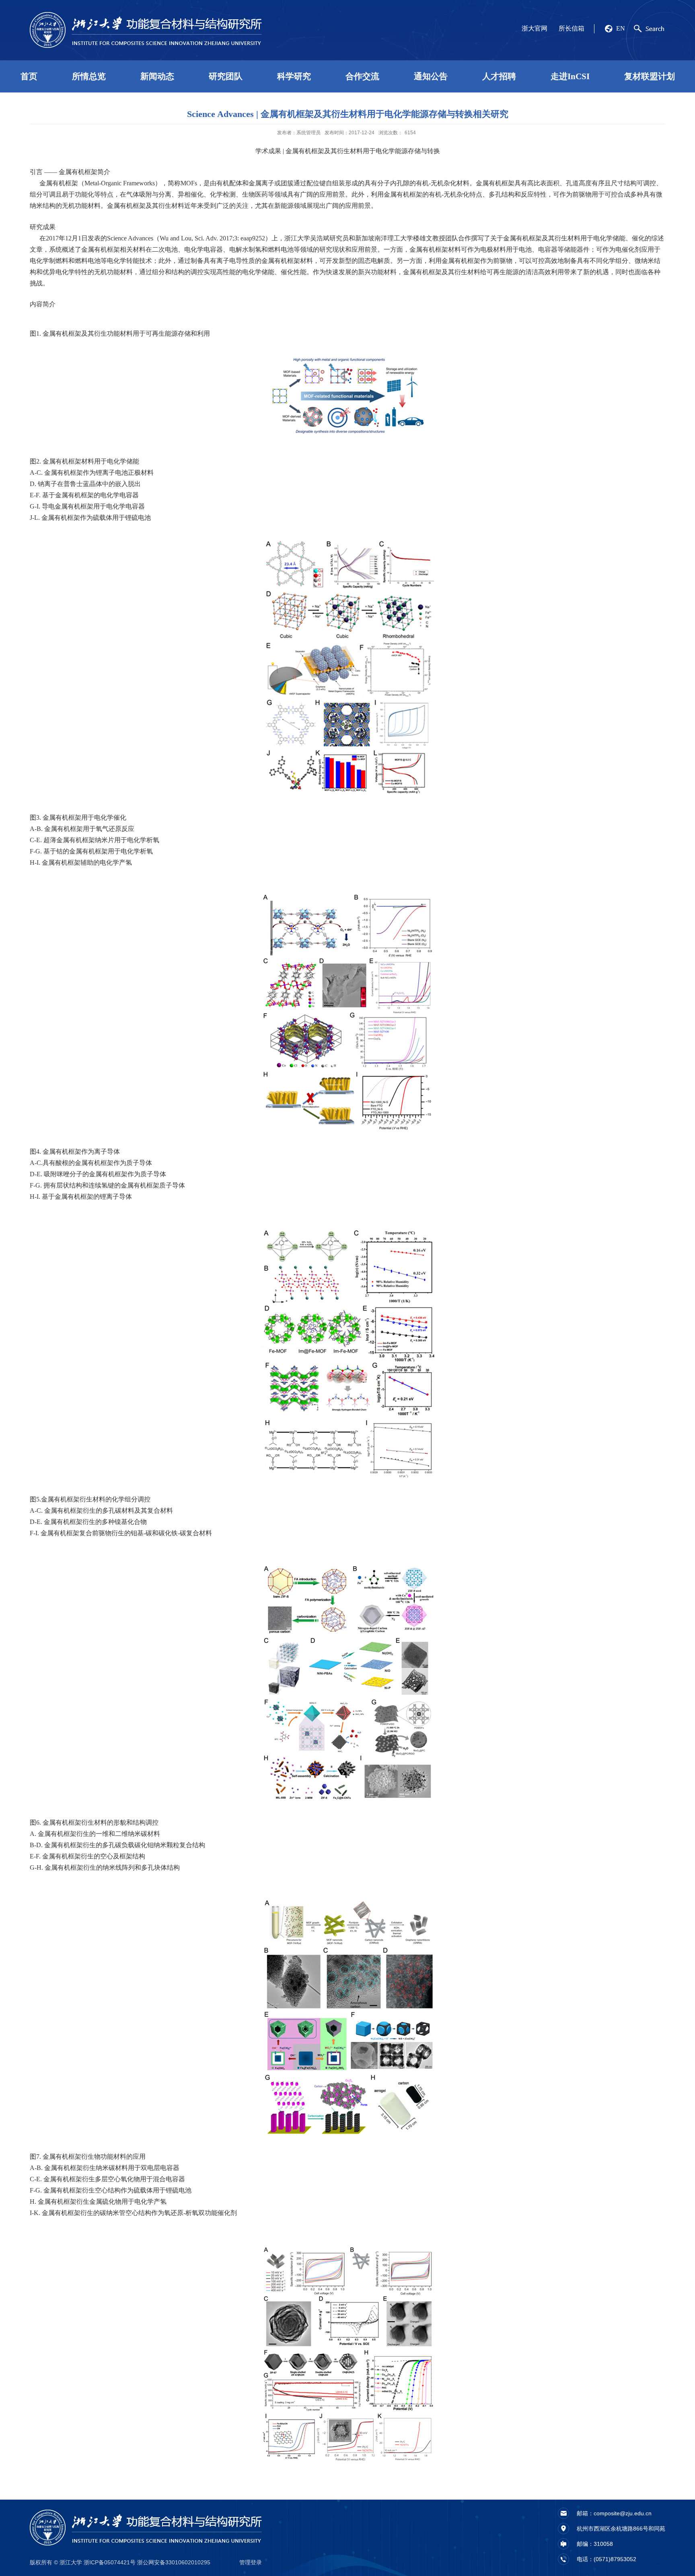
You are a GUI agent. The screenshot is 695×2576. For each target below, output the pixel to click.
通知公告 (431, 76)
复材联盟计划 (650, 76)
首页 (29, 76)
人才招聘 (499, 76)
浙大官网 (535, 28)
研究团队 (226, 76)
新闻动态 (157, 76)
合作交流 (362, 76)
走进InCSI (570, 76)
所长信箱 (572, 28)
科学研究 (294, 76)
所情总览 (89, 76)
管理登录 (251, 2562)
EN (621, 28)
